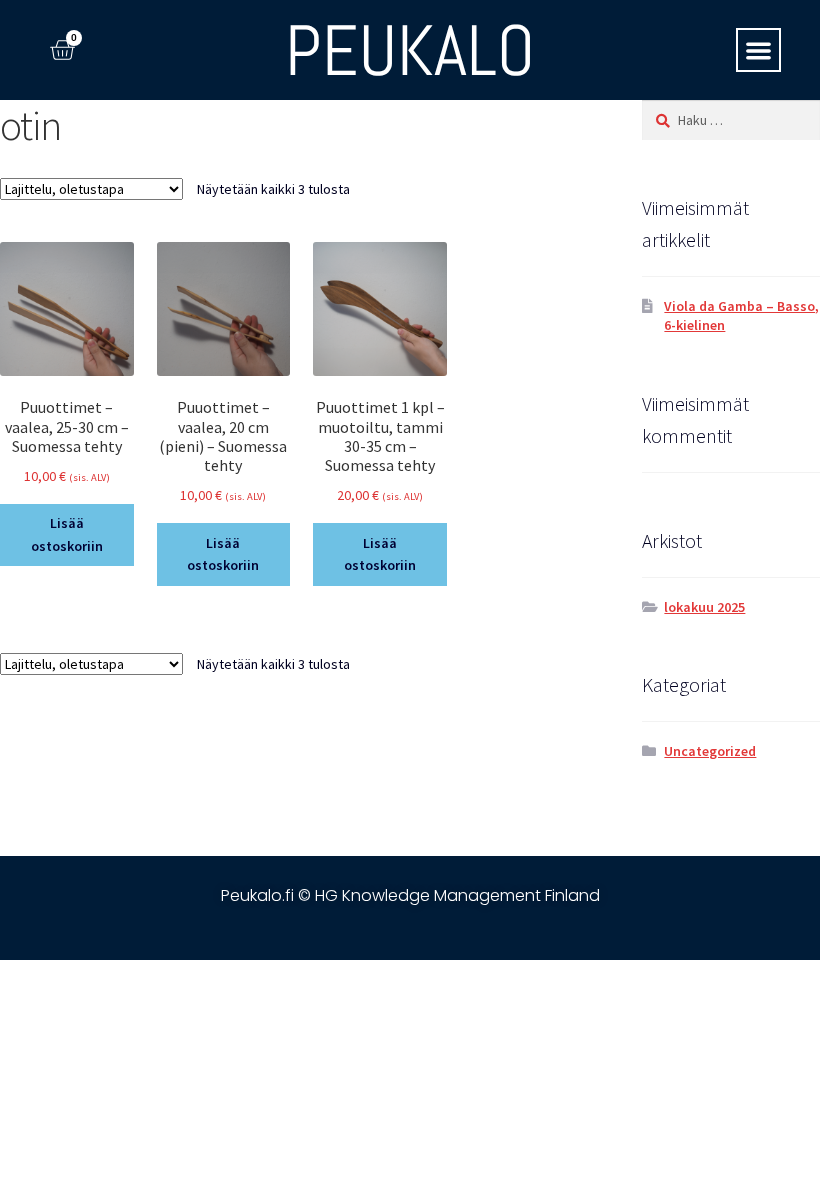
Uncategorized (710, 751)
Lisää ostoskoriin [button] (67, 534)
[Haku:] (731, 120)
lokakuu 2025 (704, 607)
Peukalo (410, 50)
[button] (758, 50)
